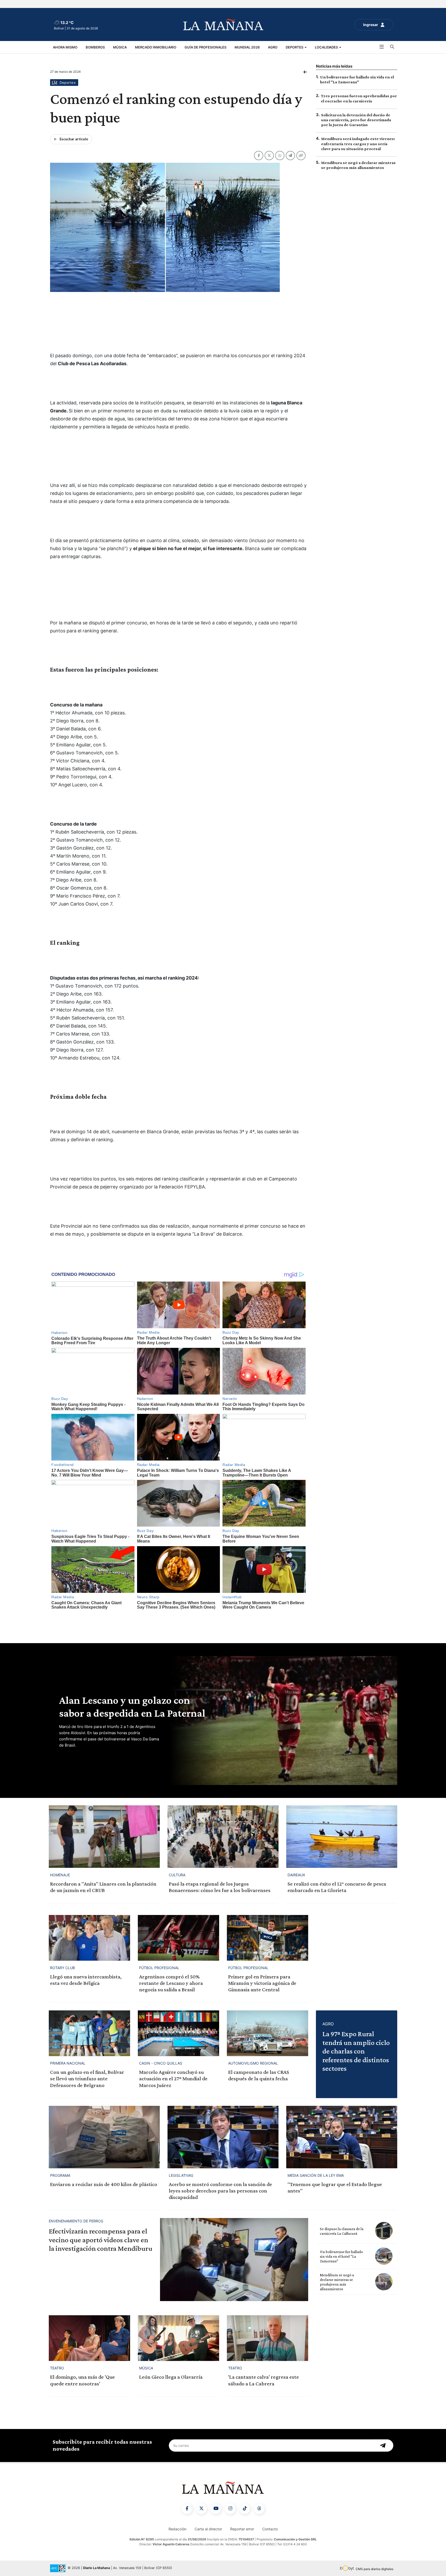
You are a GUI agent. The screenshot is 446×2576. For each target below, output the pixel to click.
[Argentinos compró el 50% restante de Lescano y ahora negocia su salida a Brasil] (178, 1938)
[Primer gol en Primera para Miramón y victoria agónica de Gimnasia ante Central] (268, 1938)
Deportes (295, 47)
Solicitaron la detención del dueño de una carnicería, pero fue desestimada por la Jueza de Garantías (356, 120)
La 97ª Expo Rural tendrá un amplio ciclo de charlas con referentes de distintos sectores (356, 2051)
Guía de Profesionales (205, 47)
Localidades (327, 47)
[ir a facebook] (187, 2509)
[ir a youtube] (216, 2509)
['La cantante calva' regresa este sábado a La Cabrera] (268, 2338)
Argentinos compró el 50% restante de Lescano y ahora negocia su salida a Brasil (171, 1983)
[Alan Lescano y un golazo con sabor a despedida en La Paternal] (282, 1721)
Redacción (177, 2529)
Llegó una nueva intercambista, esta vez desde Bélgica (86, 1980)
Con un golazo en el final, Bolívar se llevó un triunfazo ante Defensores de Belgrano (87, 2078)
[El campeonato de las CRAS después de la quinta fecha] (268, 2033)
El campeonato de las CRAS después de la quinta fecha (259, 2075)
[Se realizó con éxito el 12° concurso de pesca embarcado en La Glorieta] (342, 1836)
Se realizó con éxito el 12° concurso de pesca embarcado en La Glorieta (337, 1887)
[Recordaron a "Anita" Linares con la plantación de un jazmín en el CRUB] (104, 1836)
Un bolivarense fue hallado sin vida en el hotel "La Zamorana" (341, 2256)
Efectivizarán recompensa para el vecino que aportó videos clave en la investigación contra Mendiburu (101, 2240)
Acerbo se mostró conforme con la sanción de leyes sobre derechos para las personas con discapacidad (220, 2191)
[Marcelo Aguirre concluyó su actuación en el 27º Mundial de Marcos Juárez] (178, 2033)
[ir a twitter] (201, 2509)
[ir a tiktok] (245, 2509)
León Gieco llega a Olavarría (171, 2377)
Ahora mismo (65, 47)
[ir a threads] (259, 2509)
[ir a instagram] (230, 2509)
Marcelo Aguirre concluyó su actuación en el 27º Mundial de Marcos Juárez (173, 2078)
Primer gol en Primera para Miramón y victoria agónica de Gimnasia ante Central (262, 1983)
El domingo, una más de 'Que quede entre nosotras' (82, 2380)
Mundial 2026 (247, 47)
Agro (273, 47)
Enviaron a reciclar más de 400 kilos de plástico (104, 2184)
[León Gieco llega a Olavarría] (178, 2338)
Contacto (270, 2529)
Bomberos (95, 47)
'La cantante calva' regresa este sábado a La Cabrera (264, 2380)
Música (120, 47)
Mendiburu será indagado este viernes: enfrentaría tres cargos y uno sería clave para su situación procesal (358, 144)
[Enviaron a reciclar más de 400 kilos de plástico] (104, 2137)
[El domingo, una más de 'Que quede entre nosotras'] (89, 2338)
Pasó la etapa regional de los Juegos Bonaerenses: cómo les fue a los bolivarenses (220, 1887)
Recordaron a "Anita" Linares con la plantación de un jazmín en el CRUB (103, 1887)
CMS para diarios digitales (375, 2569)
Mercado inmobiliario (156, 47)
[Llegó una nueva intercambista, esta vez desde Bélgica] (89, 1938)
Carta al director (208, 2529)
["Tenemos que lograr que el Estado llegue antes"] (342, 2137)
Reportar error (242, 2529)
